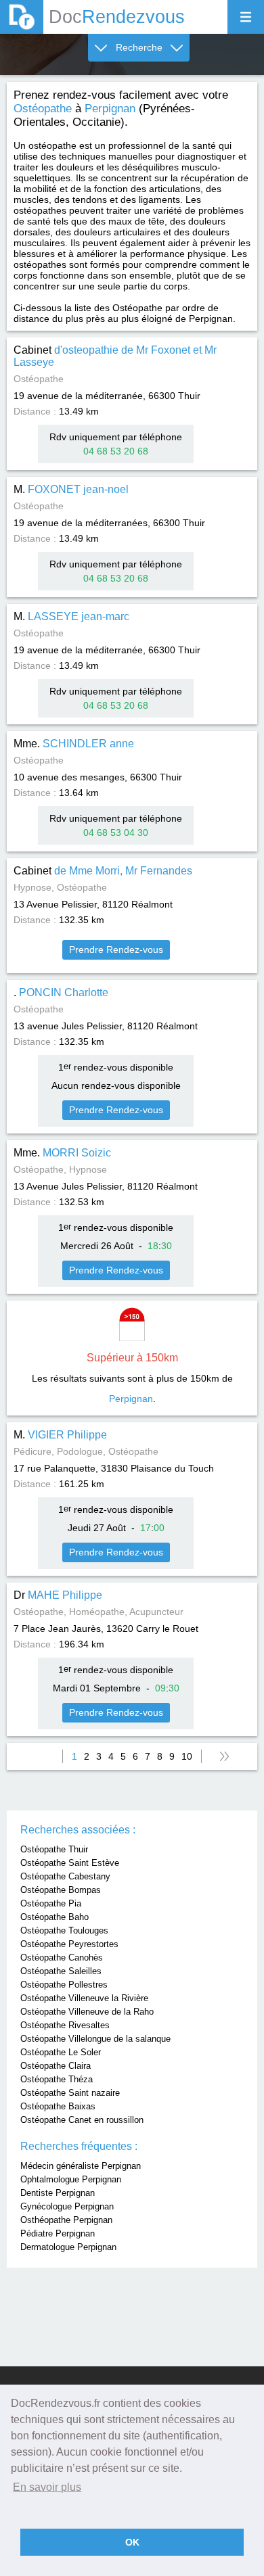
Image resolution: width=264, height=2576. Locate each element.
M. (71, 489)
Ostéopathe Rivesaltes (65, 2025)
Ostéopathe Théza (57, 2079)
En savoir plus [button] (47, 2487)
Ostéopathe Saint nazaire (70, 2093)
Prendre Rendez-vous (116, 950)
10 (187, 1756)
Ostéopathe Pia (51, 1903)
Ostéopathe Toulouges (64, 1930)
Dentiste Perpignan (58, 2193)
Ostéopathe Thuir (54, 1849)
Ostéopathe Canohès (62, 1958)
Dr (58, 1595)
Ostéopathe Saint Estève (70, 1863)
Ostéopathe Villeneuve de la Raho (87, 2012)
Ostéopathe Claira (56, 2066)
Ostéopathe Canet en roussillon (82, 2120)
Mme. (74, 744)
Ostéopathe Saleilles (61, 1971)
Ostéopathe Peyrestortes (69, 1944)
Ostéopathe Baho (54, 1917)
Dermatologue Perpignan (68, 2247)
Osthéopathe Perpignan (66, 2220)
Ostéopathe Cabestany (65, 1876)
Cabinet (103, 871)
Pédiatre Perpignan (58, 2233)
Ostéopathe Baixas (58, 2106)
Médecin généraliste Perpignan (81, 2166)
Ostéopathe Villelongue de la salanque (95, 2039)
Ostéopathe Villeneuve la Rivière (84, 1998)
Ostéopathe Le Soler (61, 2052)
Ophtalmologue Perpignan (71, 2179)
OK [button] (132, 2542)
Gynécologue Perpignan (67, 2206)
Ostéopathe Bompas (61, 1890)
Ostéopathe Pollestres (64, 1985)
